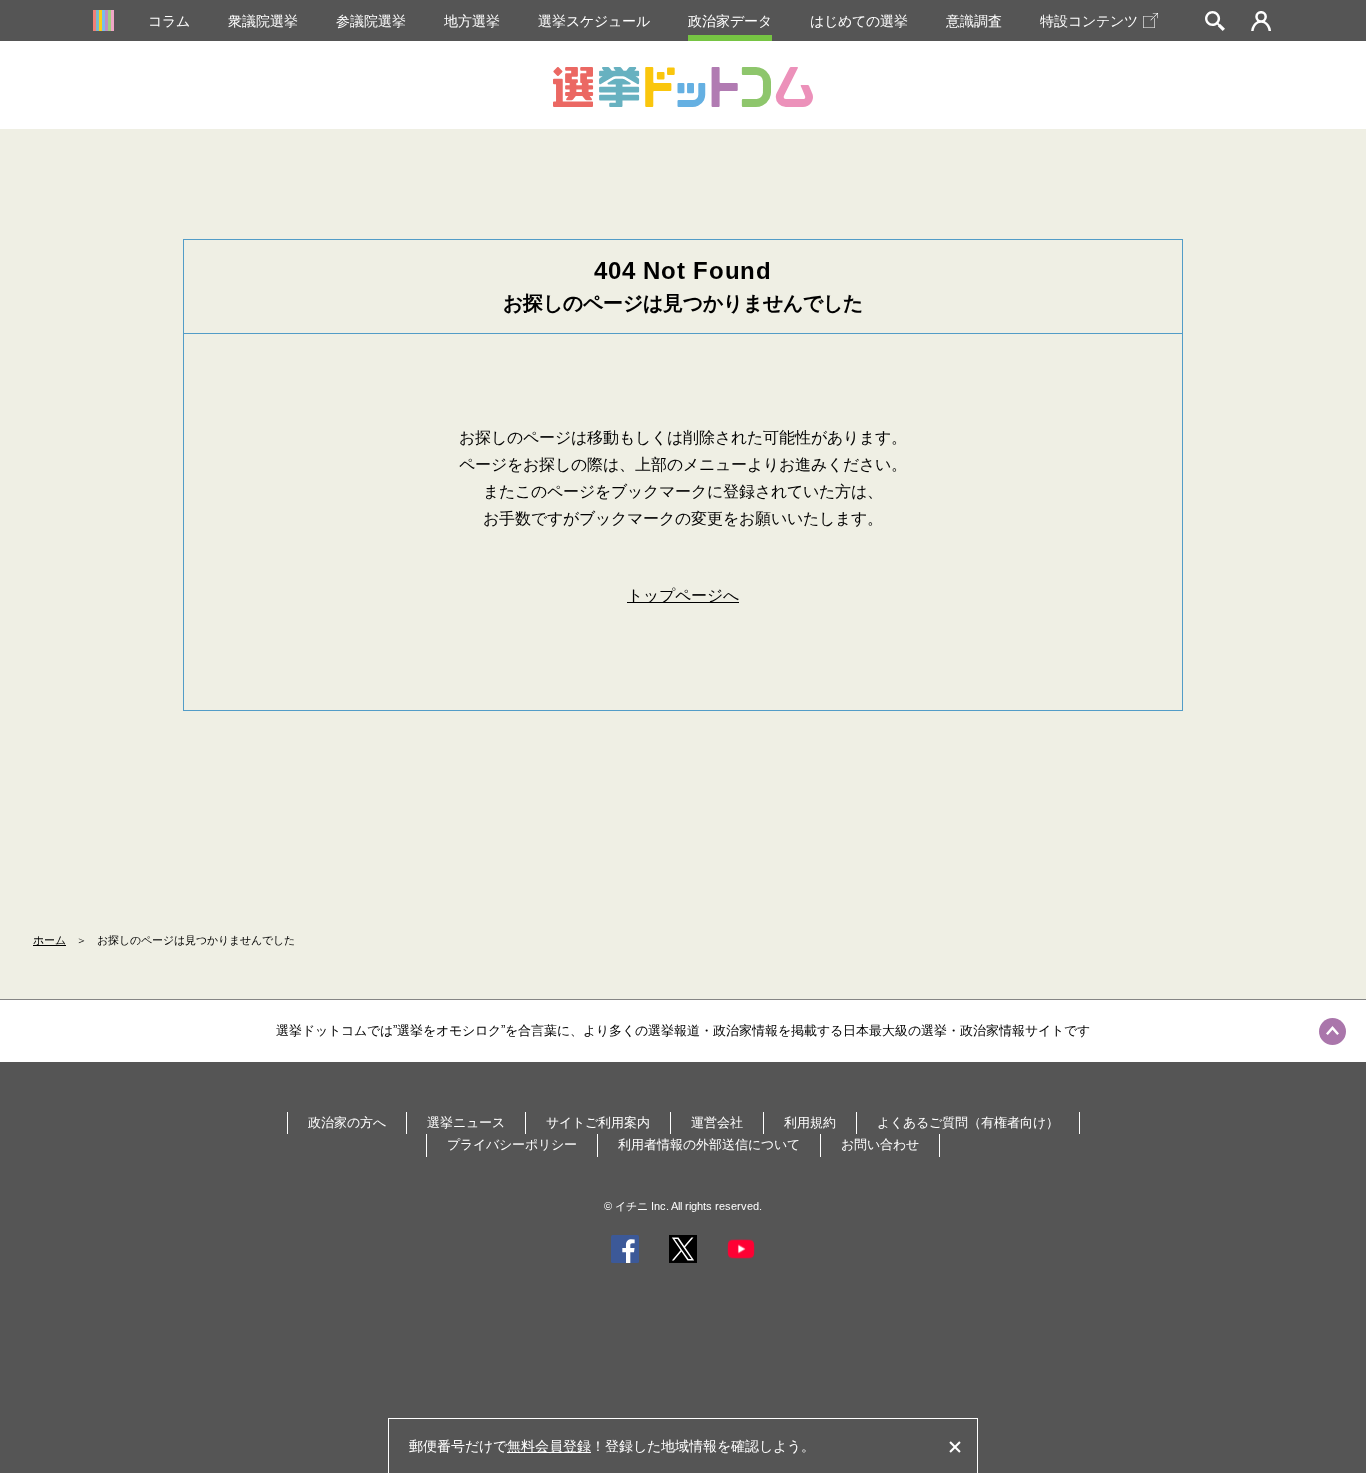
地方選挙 (472, 21)
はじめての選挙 (859, 21)
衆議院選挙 (263, 21)
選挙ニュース (466, 1122)
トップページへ (683, 595)
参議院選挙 (371, 21)
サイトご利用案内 (598, 1122)
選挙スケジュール (594, 21)
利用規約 (810, 1122)
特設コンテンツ (1089, 21)
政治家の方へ (347, 1122)
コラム (169, 21)
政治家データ (730, 21)
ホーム (49, 940)
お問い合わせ (880, 1144)
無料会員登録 (549, 1446)
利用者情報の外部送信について (709, 1144)
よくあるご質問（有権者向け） (968, 1122)
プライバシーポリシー (512, 1144)
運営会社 (717, 1122)
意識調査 (974, 21)
